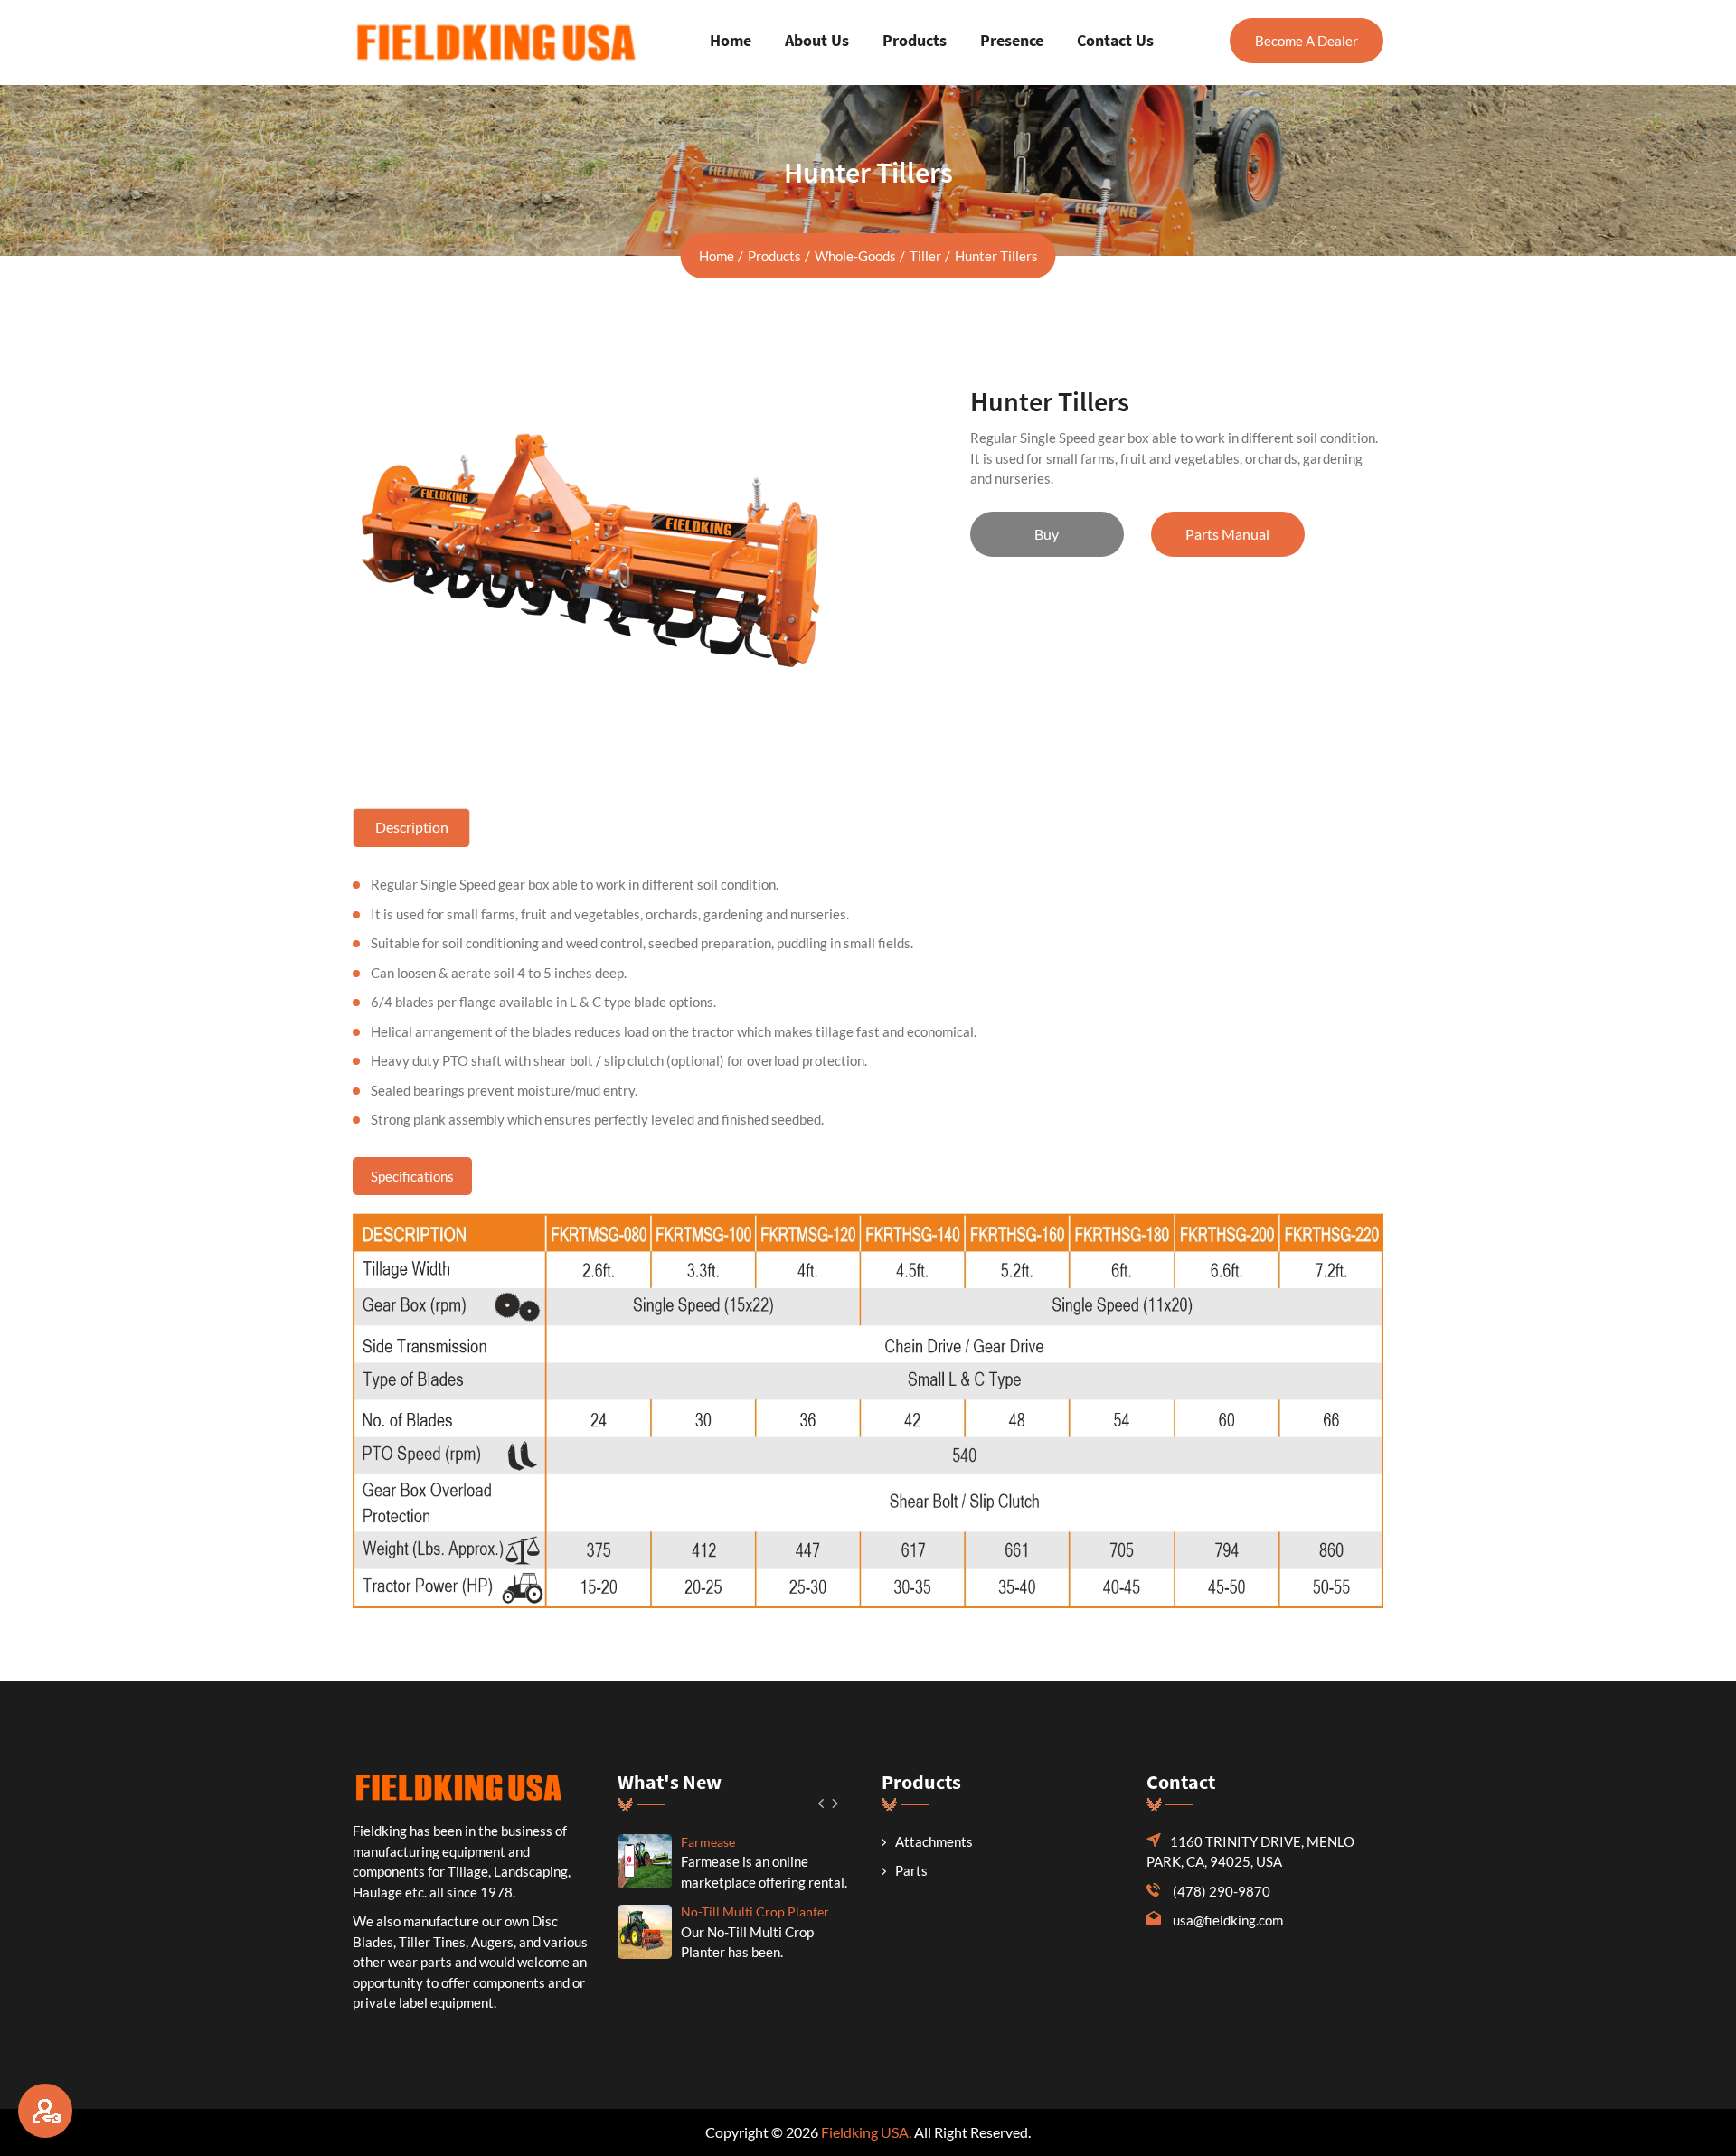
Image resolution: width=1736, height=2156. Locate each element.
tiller (925, 256)
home (717, 256)
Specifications (412, 1176)
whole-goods (855, 256)
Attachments (934, 1841)
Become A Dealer (1307, 41)
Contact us (1115, 40)
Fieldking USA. (866, 2132)
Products (915, 40)
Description (412, 827)
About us (817, 40)
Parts (911, 1870)
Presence (1012, 40)
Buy (1047, 534)
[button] (822, 1803)
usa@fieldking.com (1228, 1920)
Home (731, 40)
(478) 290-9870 (1222, 1891)
